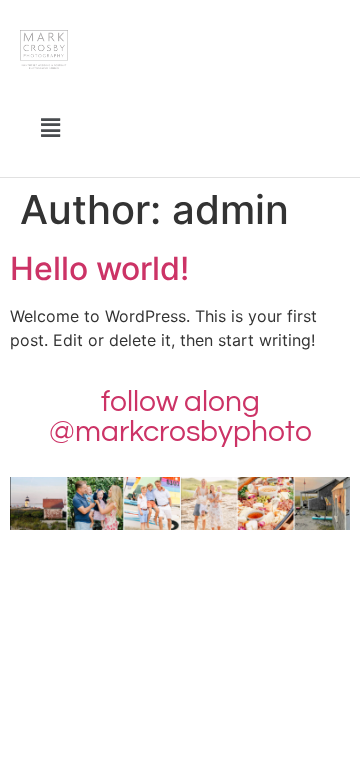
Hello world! (99, 268)
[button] (51, 127)
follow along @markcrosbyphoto (180, 416)
